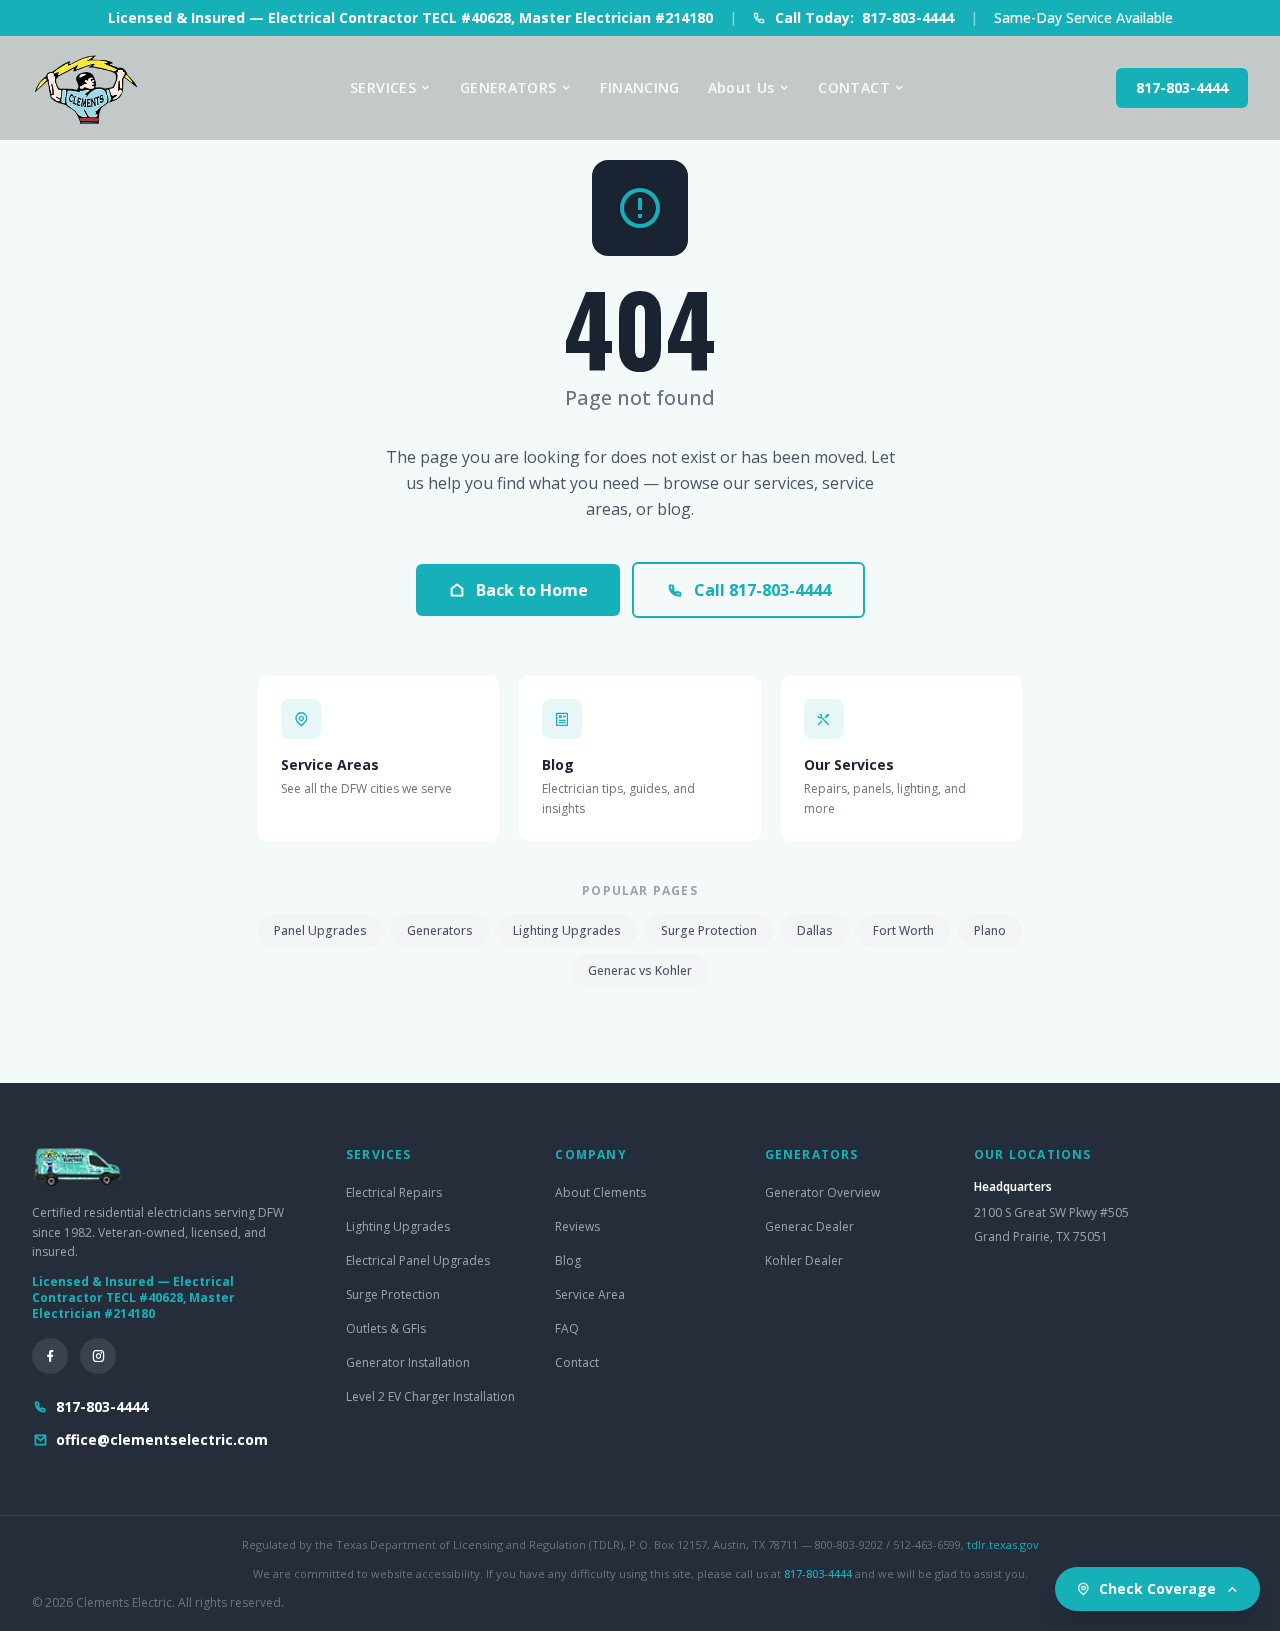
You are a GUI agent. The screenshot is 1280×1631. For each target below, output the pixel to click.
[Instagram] (98, 1356)
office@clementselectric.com (162, 1439)
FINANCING (639, 87)
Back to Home (532, 590)
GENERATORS (508, 87)
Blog (568, 1260)
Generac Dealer (809, 1226)
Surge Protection (709, 930)
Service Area (590, 1294)
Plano (990, 930)
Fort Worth (903, 930)
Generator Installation (408, 1362)
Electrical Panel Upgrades (418, 1260)
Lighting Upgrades (567, 930)
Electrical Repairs (394, 1192)
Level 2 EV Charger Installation (430, 1396)
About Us (741, 87)
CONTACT (853, 87)
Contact (577, 1362)
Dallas (815, 930)
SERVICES (383, 87)
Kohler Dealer (804, 1260)
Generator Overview (822, 1192)
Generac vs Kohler (640, 970)
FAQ (567, 1328)
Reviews (577, 1226)
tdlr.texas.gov (1003, 1544)
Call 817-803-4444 (762, 590)
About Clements (600, 1192)
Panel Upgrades (320, 930)
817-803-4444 (1182, 87)
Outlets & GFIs (386, 1328)
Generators (440, 930)
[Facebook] (50, 1356)
